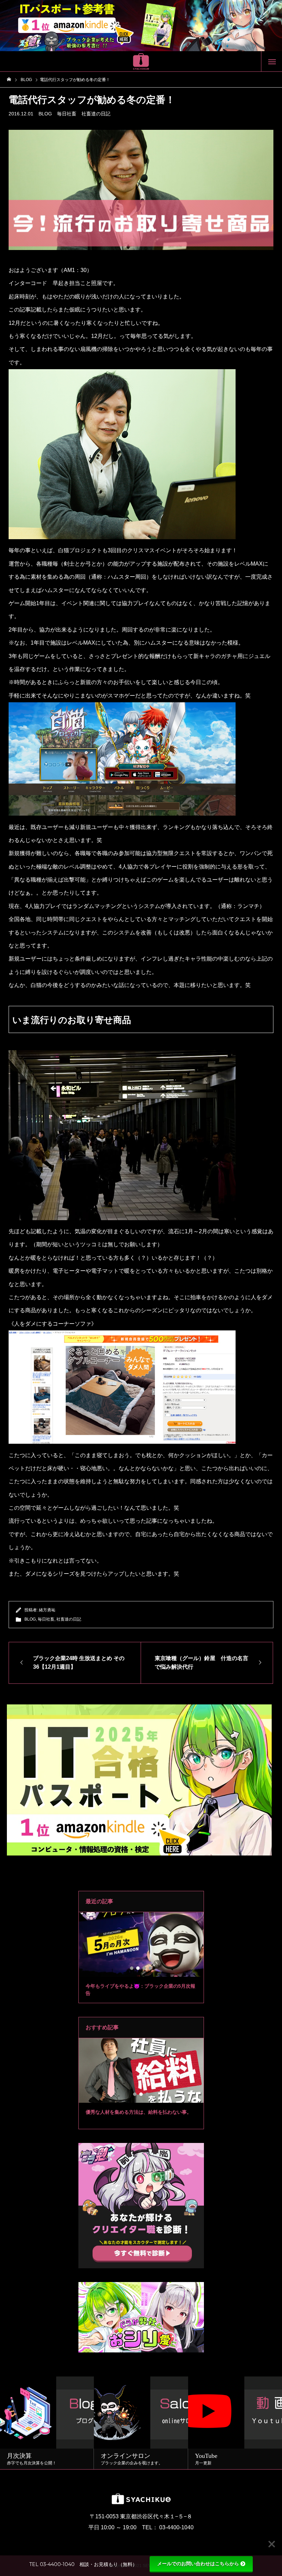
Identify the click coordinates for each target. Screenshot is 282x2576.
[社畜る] (141, 61)
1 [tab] (132, 1968)
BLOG (45, 114)
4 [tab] (151, 1968)
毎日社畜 (67, 114)
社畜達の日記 (96, 114)
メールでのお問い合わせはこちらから (198, 2564)
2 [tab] (138, 1968)
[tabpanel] (141, 1958)
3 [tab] (144, 1968)
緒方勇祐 (47, 1610)
